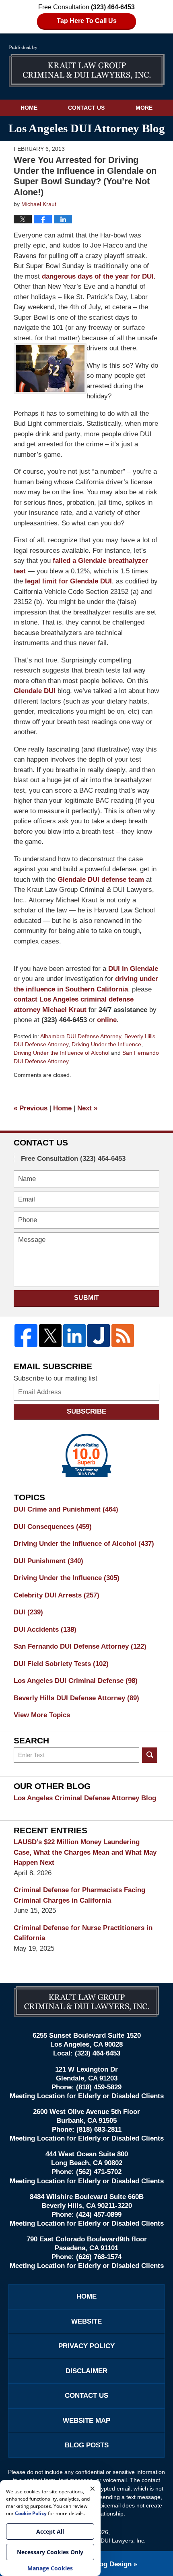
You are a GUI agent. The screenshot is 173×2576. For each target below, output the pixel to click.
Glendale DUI (36, 691)
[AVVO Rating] (86, 1456)
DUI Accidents (45, 1630)
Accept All (50, 2531)
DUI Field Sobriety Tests (61, 1664)
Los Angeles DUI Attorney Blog (87, 66)
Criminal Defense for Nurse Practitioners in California (83, 1933)
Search (150, 1755)
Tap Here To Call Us (87, 21)
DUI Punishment (48, 1561)
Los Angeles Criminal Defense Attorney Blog (85, 1798)
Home (29, 108)
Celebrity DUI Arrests (57, 1595)
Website (86, 2321)
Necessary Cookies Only (50, 2552)
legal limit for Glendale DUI (67, 581)
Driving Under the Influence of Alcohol (62, 1053)
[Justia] (99, 1335)
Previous (31, 1108)
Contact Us (86, 108)
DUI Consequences (53, 1527)
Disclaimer (86, 2371)
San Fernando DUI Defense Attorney (80, 1646)
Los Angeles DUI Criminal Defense (76, 1681)
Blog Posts (87, 2445)
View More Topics (42, 1715)
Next (87, 1108)
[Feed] (123, 1335)
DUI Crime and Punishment (66, 1509)
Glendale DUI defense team (101, 880)
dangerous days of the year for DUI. (99, 276)
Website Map (86, 2421)
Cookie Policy (31, 2513)
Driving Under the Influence (106, 1044)
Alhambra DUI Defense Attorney (81, 1036)
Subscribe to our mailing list (56, 1378)
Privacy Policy (86, 2346)
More (144, 108)
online (107, 1020)
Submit (86, 1298)
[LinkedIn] (74, 1335)
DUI (28, 1612)
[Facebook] (26, 1335)
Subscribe (86, 1411)
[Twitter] (50, 1335)
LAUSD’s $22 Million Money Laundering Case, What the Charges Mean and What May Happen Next (85, 1852)
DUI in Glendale (133, 969)
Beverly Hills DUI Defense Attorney (76, 1698)
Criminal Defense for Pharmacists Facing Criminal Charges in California (79, 1895)
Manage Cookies (50, 2568)
